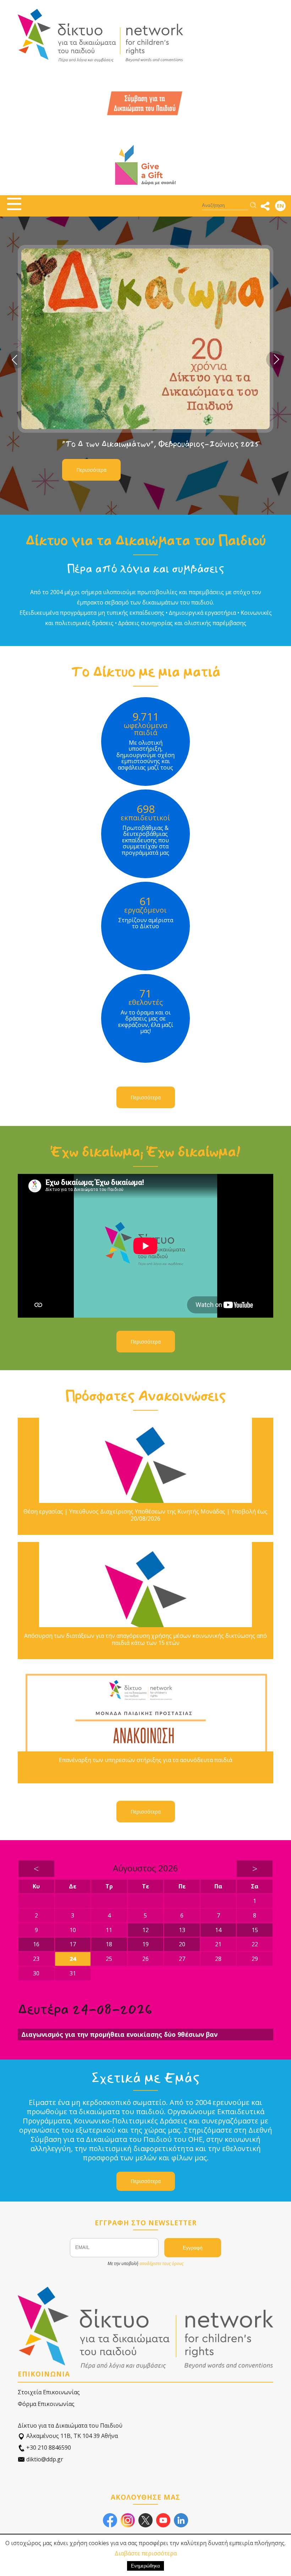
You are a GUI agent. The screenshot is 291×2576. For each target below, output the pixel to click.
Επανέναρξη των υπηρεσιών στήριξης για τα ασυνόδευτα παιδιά (145, 1760)
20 (182, 1944)
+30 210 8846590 (48, 2448)
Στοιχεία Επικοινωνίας (49, 2392)
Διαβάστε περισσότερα (146, 2553)
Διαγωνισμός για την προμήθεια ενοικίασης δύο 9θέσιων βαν (119, 2034)
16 (36, 1944)
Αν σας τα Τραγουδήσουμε (110, 441)
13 (182, 1930)
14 (218, 1930)
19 (145, 1944)
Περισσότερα (91, 467)
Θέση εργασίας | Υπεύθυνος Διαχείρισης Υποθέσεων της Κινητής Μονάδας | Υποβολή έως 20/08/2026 (145, 1515)
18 (109, 1944)
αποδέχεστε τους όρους (161, 2263)
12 (145, 1930)
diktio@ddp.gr (44, 2459)
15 (255, 1930)
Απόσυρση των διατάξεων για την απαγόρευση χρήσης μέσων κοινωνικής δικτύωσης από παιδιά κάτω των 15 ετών (145, 1639)
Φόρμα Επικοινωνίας (46, 2404)
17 (73, 1944)
